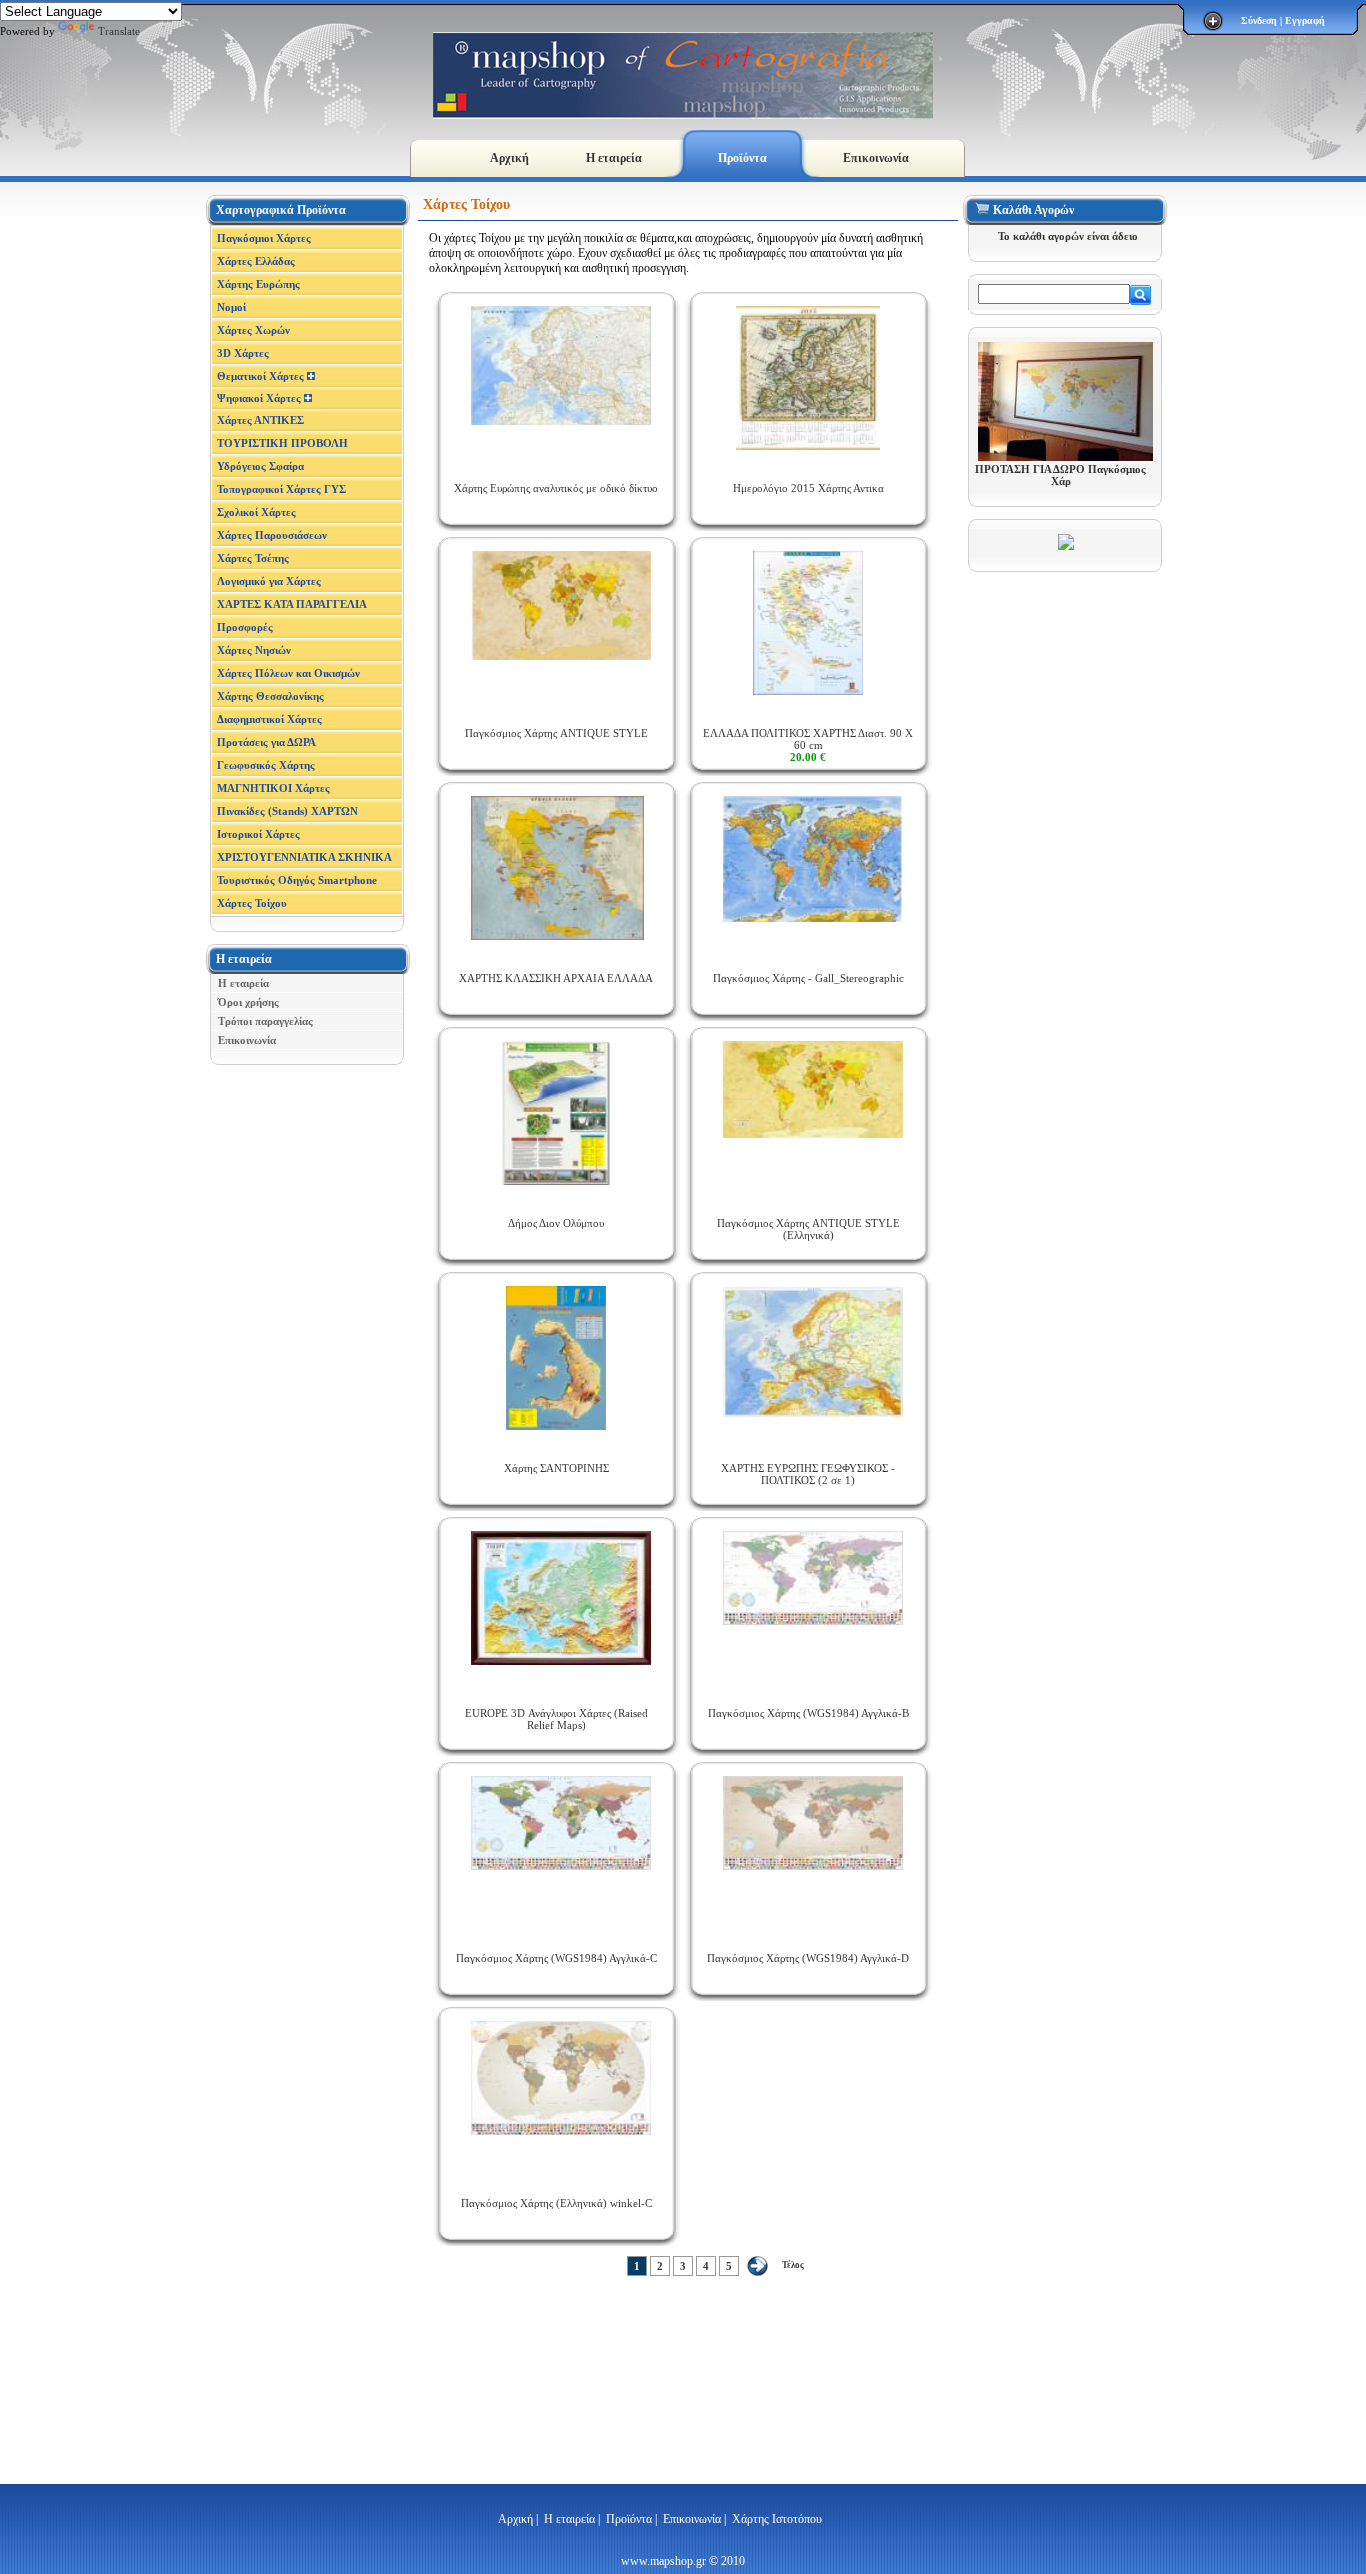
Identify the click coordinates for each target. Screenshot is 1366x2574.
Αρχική (509, 158)
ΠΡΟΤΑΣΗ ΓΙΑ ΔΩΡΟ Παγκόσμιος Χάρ (1060, 475)
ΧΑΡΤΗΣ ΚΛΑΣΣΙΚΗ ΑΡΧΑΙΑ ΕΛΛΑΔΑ (556, 978)
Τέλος (793, 2265)
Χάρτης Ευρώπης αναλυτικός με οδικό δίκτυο (556, 488)
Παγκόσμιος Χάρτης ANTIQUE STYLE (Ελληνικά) (808, 1229)
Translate (119, 31)
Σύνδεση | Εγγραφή (1283, 20)
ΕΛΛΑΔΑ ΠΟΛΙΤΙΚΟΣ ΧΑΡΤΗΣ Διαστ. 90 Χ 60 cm (808, 745)
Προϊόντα (742, 158)
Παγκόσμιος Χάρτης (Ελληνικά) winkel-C (556, 2203)
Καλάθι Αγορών (1033, 210)
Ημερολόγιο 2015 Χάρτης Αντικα (808, 488)
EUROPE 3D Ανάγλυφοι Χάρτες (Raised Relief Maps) (556, 1719)
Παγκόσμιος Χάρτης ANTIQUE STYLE (556, 733)
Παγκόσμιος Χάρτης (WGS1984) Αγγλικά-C (556, 1958)
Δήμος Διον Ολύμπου (556, 1223)
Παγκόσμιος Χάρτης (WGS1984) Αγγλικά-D (808, 1958)
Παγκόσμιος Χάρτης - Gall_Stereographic (808, 978)
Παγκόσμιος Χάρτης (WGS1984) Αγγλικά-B (808, 1713)
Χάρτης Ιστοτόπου (777, 2519)
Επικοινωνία (876, 158)
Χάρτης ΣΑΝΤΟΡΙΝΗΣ (556, 1468)
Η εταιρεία (614, 158)
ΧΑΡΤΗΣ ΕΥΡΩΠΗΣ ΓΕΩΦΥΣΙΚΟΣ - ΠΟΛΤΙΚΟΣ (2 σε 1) (808, 1474)
